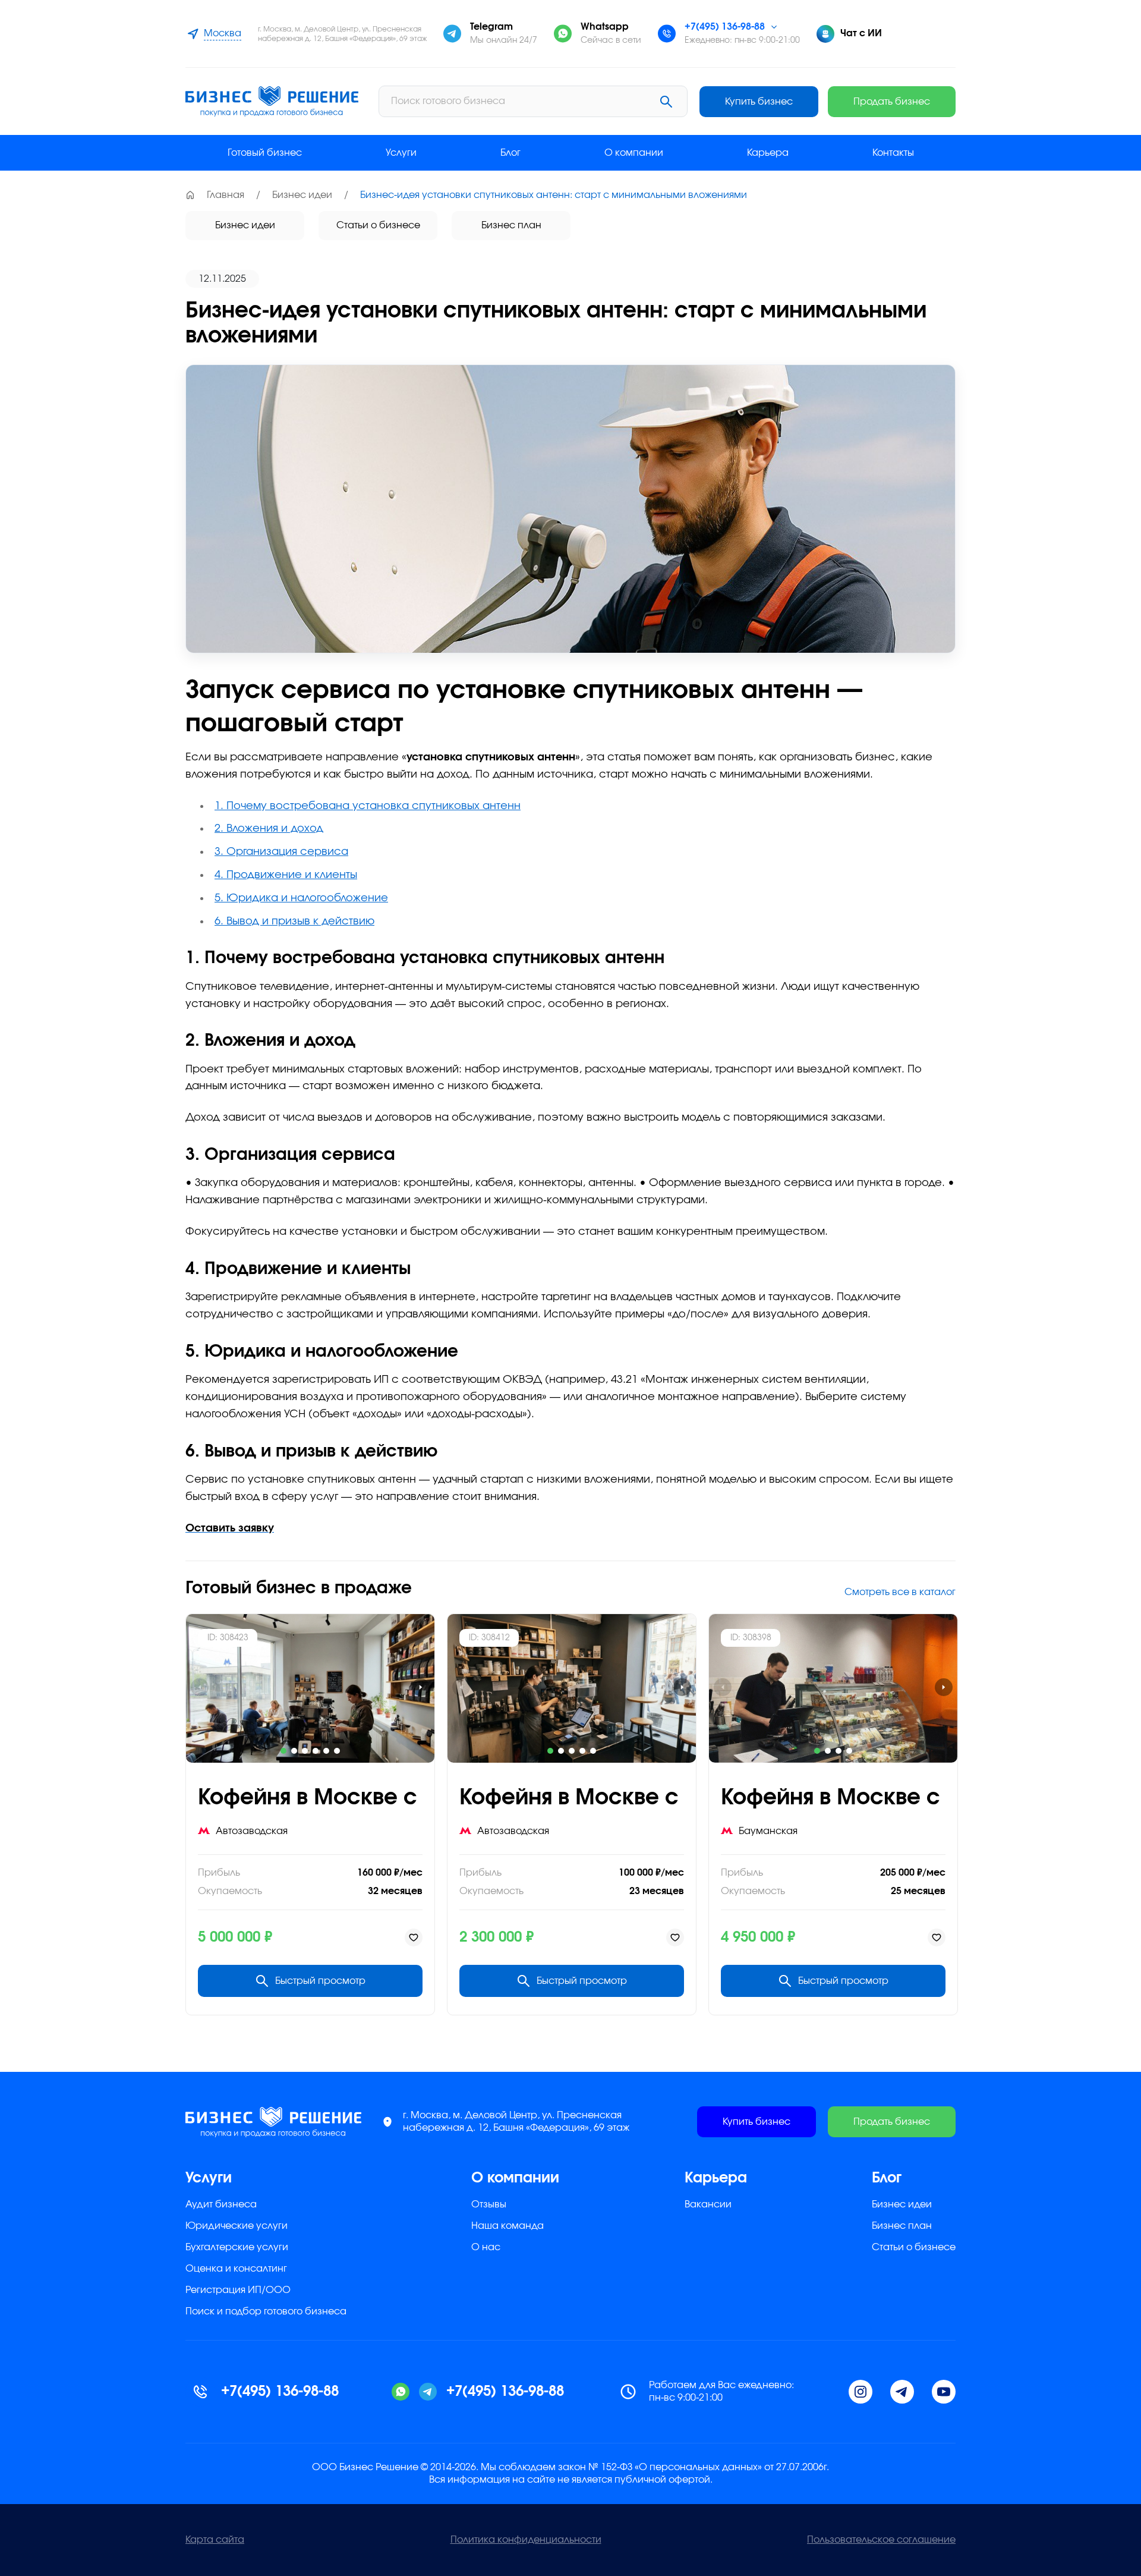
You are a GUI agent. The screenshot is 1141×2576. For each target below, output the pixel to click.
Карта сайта (215, 2540)
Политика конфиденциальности (526, 2540)
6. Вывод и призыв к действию (294, 921)
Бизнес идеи (302, 195)
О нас (486, 2247)
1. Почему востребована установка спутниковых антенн (368, 806)
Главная (226, 195)
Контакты (893, 153)
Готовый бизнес (265, 153)
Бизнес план (511, 225)
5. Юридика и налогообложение (301, 898)
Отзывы (489, 2204)
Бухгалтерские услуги (237, 2247)
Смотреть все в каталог (900, 1592)
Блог (510, 153)
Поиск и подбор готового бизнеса (266, 2311)
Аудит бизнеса (221, 2204)
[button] (283, 1751)
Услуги (401, 153)
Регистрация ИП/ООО (238, 2290)
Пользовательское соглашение (881, 2540)
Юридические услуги (237, 2226)
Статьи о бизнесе (378, 225)
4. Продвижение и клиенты (286, 875)
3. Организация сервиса (281, 852)
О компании (634, 153)
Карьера (768, 153)
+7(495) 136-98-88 (725, 27)
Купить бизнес (759, 102)
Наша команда (508, 2226)
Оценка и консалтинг (236, 2269)
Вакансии (708, 2204)
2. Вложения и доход (269, 829)
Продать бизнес (892, 102)
